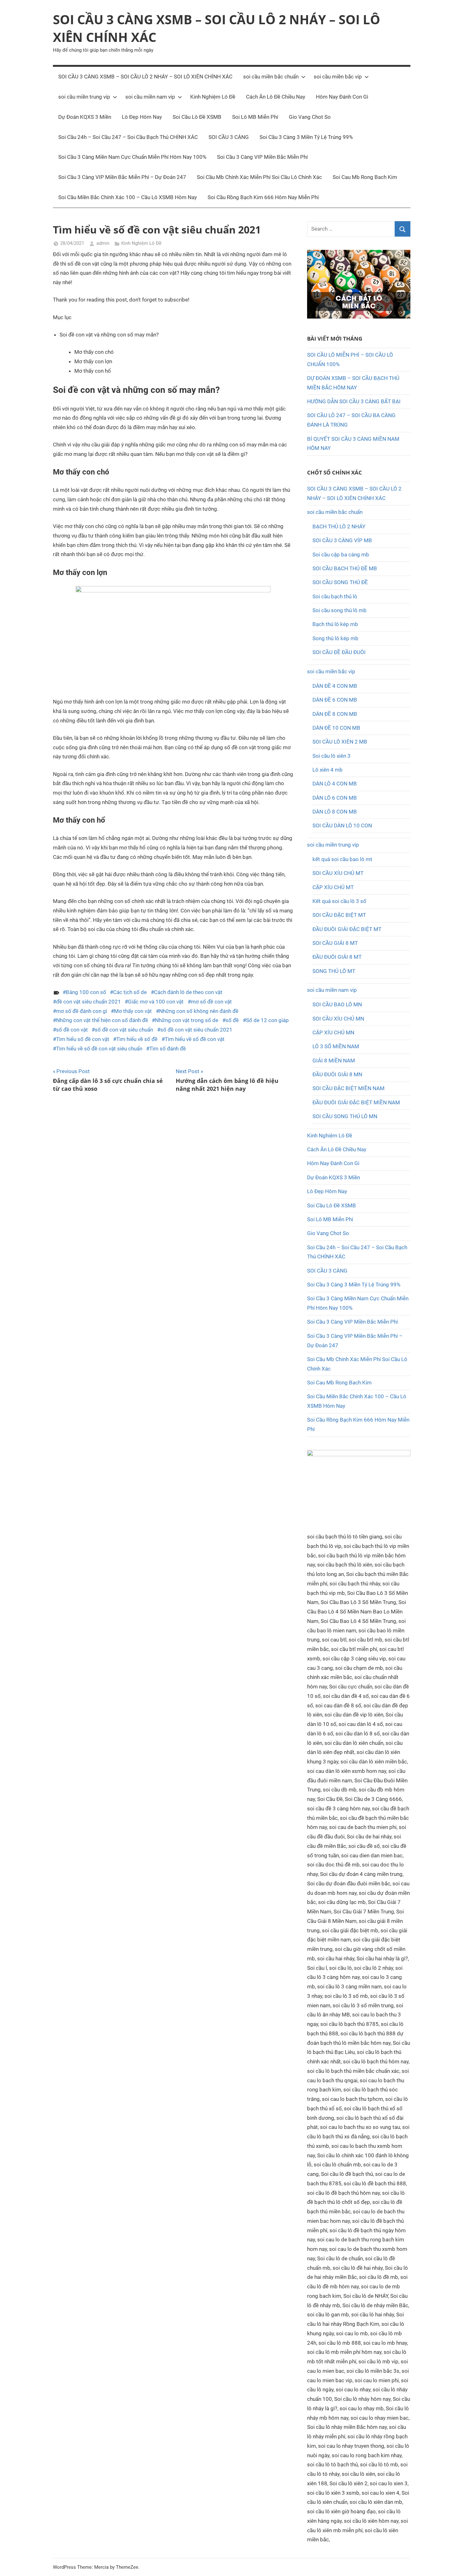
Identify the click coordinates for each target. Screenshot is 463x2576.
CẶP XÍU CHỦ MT (333, 887)
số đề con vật (72, 1030)
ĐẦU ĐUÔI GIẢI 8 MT (337, 957)
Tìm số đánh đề (168, 1049)
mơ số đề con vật (211, 1002)
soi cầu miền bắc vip (338, 77)
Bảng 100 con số (86, 992)
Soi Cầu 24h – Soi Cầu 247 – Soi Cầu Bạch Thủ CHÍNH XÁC (128, 137)
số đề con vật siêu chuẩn (124, 1030)
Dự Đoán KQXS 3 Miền (85, 117)
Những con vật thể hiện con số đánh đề (102, 1020)
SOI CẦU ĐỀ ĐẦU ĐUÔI (339, 652)
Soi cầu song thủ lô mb (340, 610)
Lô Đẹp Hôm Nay (142, 117)
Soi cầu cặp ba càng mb (341, 555)
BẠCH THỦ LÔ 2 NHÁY (339, 526)
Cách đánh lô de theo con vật (188, 992)
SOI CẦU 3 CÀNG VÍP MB (342, 540)
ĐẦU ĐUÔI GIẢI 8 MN (337, 1074)
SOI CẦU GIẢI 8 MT (335, 943)
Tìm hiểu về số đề (137, 1039)
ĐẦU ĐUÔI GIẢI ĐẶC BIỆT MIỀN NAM (356, 1102)
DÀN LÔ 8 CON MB (335, 812)
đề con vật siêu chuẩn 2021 (89, 1002)
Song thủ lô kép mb (335, 638)
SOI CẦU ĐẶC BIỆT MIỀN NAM (349, 1088)
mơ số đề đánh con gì (82, 1011)
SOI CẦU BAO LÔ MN (337, 1004)
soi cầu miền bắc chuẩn (271, 77)
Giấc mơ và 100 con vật (156, 1002)
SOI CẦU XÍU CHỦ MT (338, 873)
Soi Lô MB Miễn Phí (255, 117)
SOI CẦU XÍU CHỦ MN (338, 1019)
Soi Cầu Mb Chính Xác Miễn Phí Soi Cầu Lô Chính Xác (259, 177)
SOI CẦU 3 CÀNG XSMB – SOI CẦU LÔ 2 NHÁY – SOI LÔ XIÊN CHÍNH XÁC (145, 77)
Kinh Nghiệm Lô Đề (213, 97)
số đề (232, 1020)
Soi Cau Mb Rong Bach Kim (365, 177)
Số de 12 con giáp (267, 1020)
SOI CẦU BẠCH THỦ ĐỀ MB (345, 568)
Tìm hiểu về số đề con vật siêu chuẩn (99, 1049)
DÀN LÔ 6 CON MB (335, 798)
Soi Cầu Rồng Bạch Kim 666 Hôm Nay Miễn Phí (263, 197)
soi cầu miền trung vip (84, 97)
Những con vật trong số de (187, 1020)
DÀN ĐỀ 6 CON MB (335, 700)
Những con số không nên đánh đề (199, 1011)
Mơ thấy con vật (133, 1011)
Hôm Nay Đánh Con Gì (342, 97)
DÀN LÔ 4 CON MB (335, 784)
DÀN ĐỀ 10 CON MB (336, 728)
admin (103, 243)
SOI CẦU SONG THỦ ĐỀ (340, 582)
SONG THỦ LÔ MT (334, 971)
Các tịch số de (130, 992)
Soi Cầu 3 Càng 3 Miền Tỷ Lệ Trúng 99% (306, 137)
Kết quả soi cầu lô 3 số (339, 901)
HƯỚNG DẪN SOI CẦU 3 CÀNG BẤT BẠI (354, 401)
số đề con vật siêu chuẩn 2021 (196, 1030)
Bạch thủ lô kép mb (335, 624)
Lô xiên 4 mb (328, 770)
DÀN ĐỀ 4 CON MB (335, 686)
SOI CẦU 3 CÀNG (229, 137)
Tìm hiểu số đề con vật (83, 1039)
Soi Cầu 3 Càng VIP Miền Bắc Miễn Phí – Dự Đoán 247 (122, 177)
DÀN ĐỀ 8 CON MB (335, 714)
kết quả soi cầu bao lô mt (342, 859)
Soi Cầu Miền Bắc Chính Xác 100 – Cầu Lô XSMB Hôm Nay (128, 197)
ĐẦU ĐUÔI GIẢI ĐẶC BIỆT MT (347, 929)
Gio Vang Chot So (310, 117)
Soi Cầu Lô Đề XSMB (197, 117)
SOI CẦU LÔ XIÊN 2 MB (340, 742)
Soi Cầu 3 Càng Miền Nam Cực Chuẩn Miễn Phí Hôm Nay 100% (132, 157)
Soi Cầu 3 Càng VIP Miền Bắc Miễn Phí (262, 157)
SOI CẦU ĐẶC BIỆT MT (339, 915)
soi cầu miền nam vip (150, 97)
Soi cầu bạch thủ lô (335, 596)
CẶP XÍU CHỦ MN (333, 1032)
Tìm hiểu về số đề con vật (195, 1039)
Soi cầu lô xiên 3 (332, 756)
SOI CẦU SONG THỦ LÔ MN (345, 1116)
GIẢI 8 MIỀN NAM (334, 1061)
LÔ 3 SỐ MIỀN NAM (336, 1046)
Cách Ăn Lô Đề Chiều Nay (276, 97)
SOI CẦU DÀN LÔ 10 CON (342, 825)
